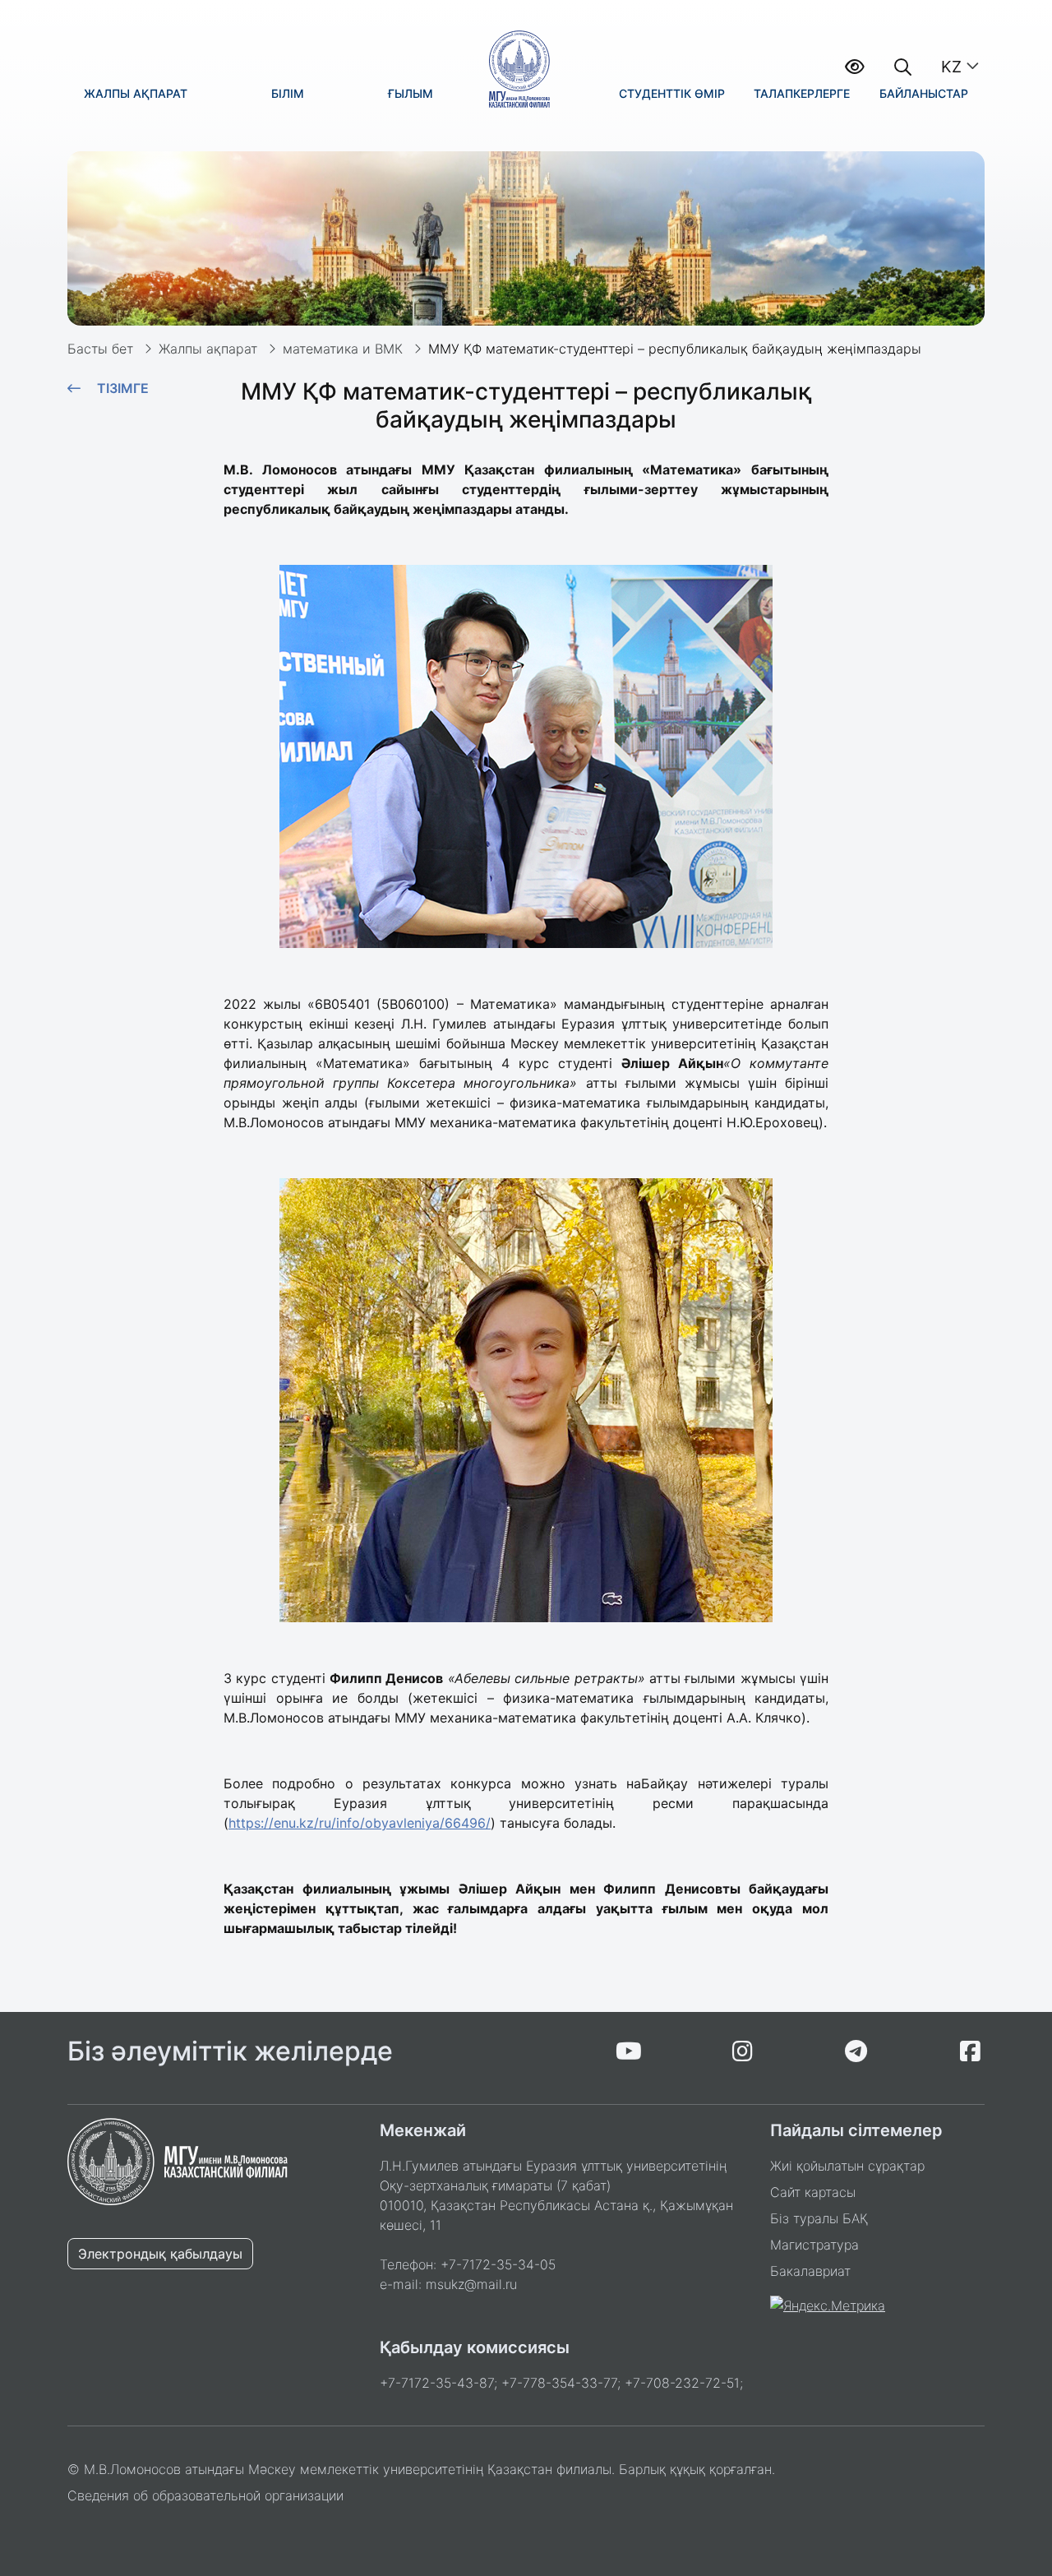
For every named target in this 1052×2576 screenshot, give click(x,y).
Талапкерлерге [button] (802, 93)
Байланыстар (924, 93)
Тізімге (123, 388)
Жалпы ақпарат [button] (136, 93)
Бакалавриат (810, 2271)
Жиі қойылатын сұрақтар (847, 2166)
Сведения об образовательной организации (205, 2495)
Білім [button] (288, 93)
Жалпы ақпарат (208, 349)
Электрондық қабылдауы (160, 2254)
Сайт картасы (813, 2192)
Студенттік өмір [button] (672, 93)
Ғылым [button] (411, 93)
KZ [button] (951, 67)
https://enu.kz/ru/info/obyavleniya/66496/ (360, 1823)
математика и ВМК (343, 349)
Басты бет (100, 349)
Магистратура (814, 2245)
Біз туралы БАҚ (819, 2218)
